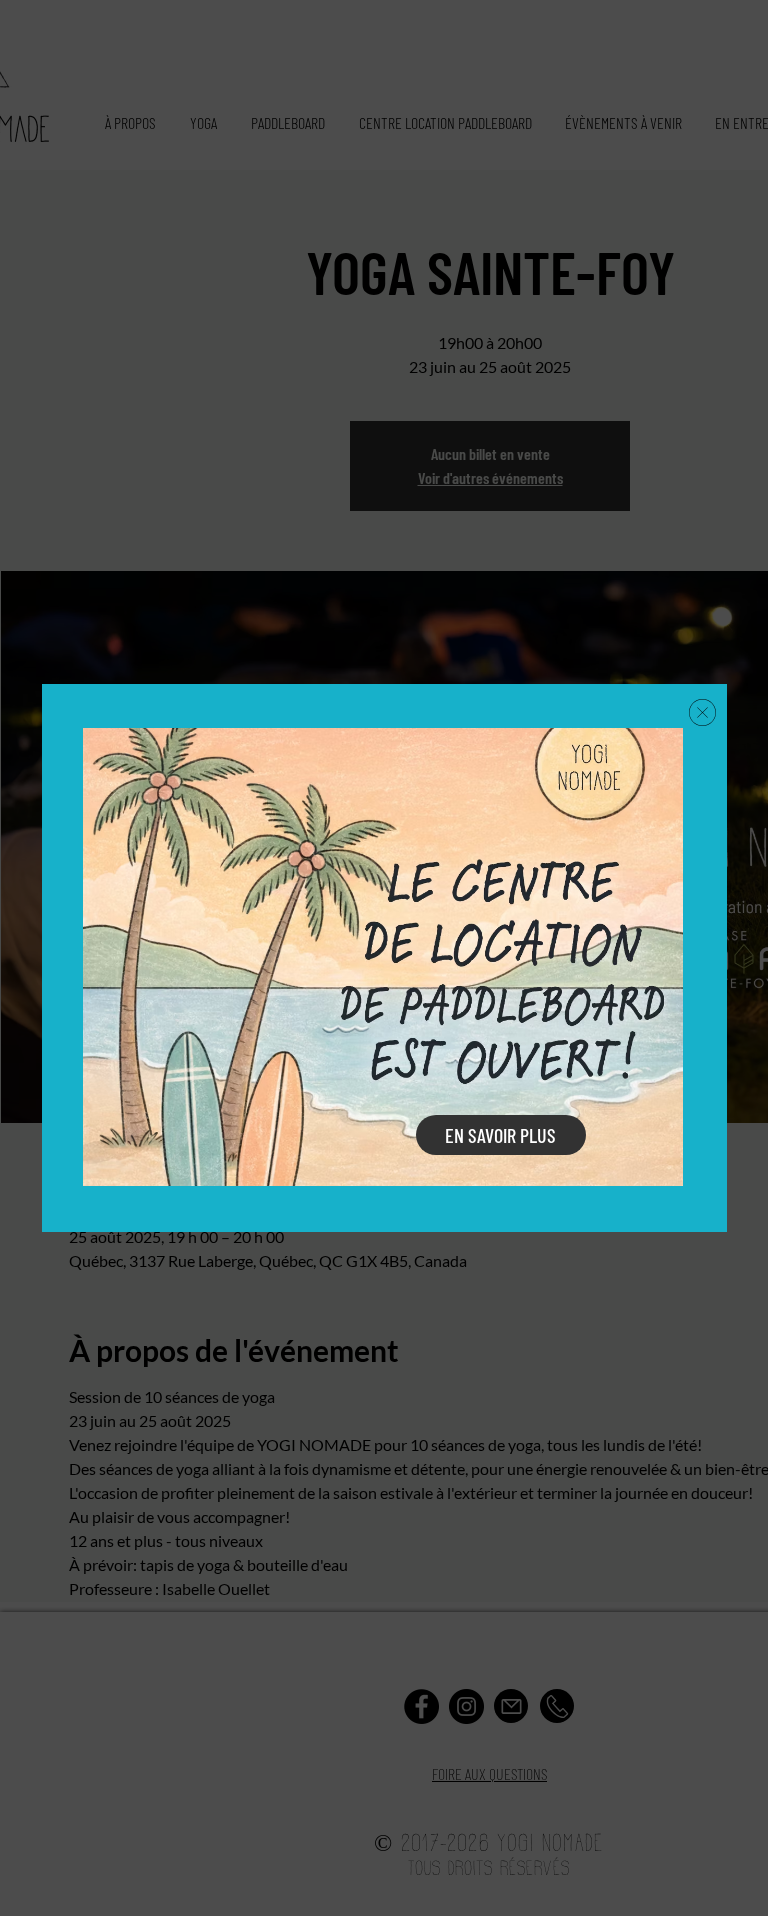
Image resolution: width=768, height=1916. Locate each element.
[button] (702, 712)
